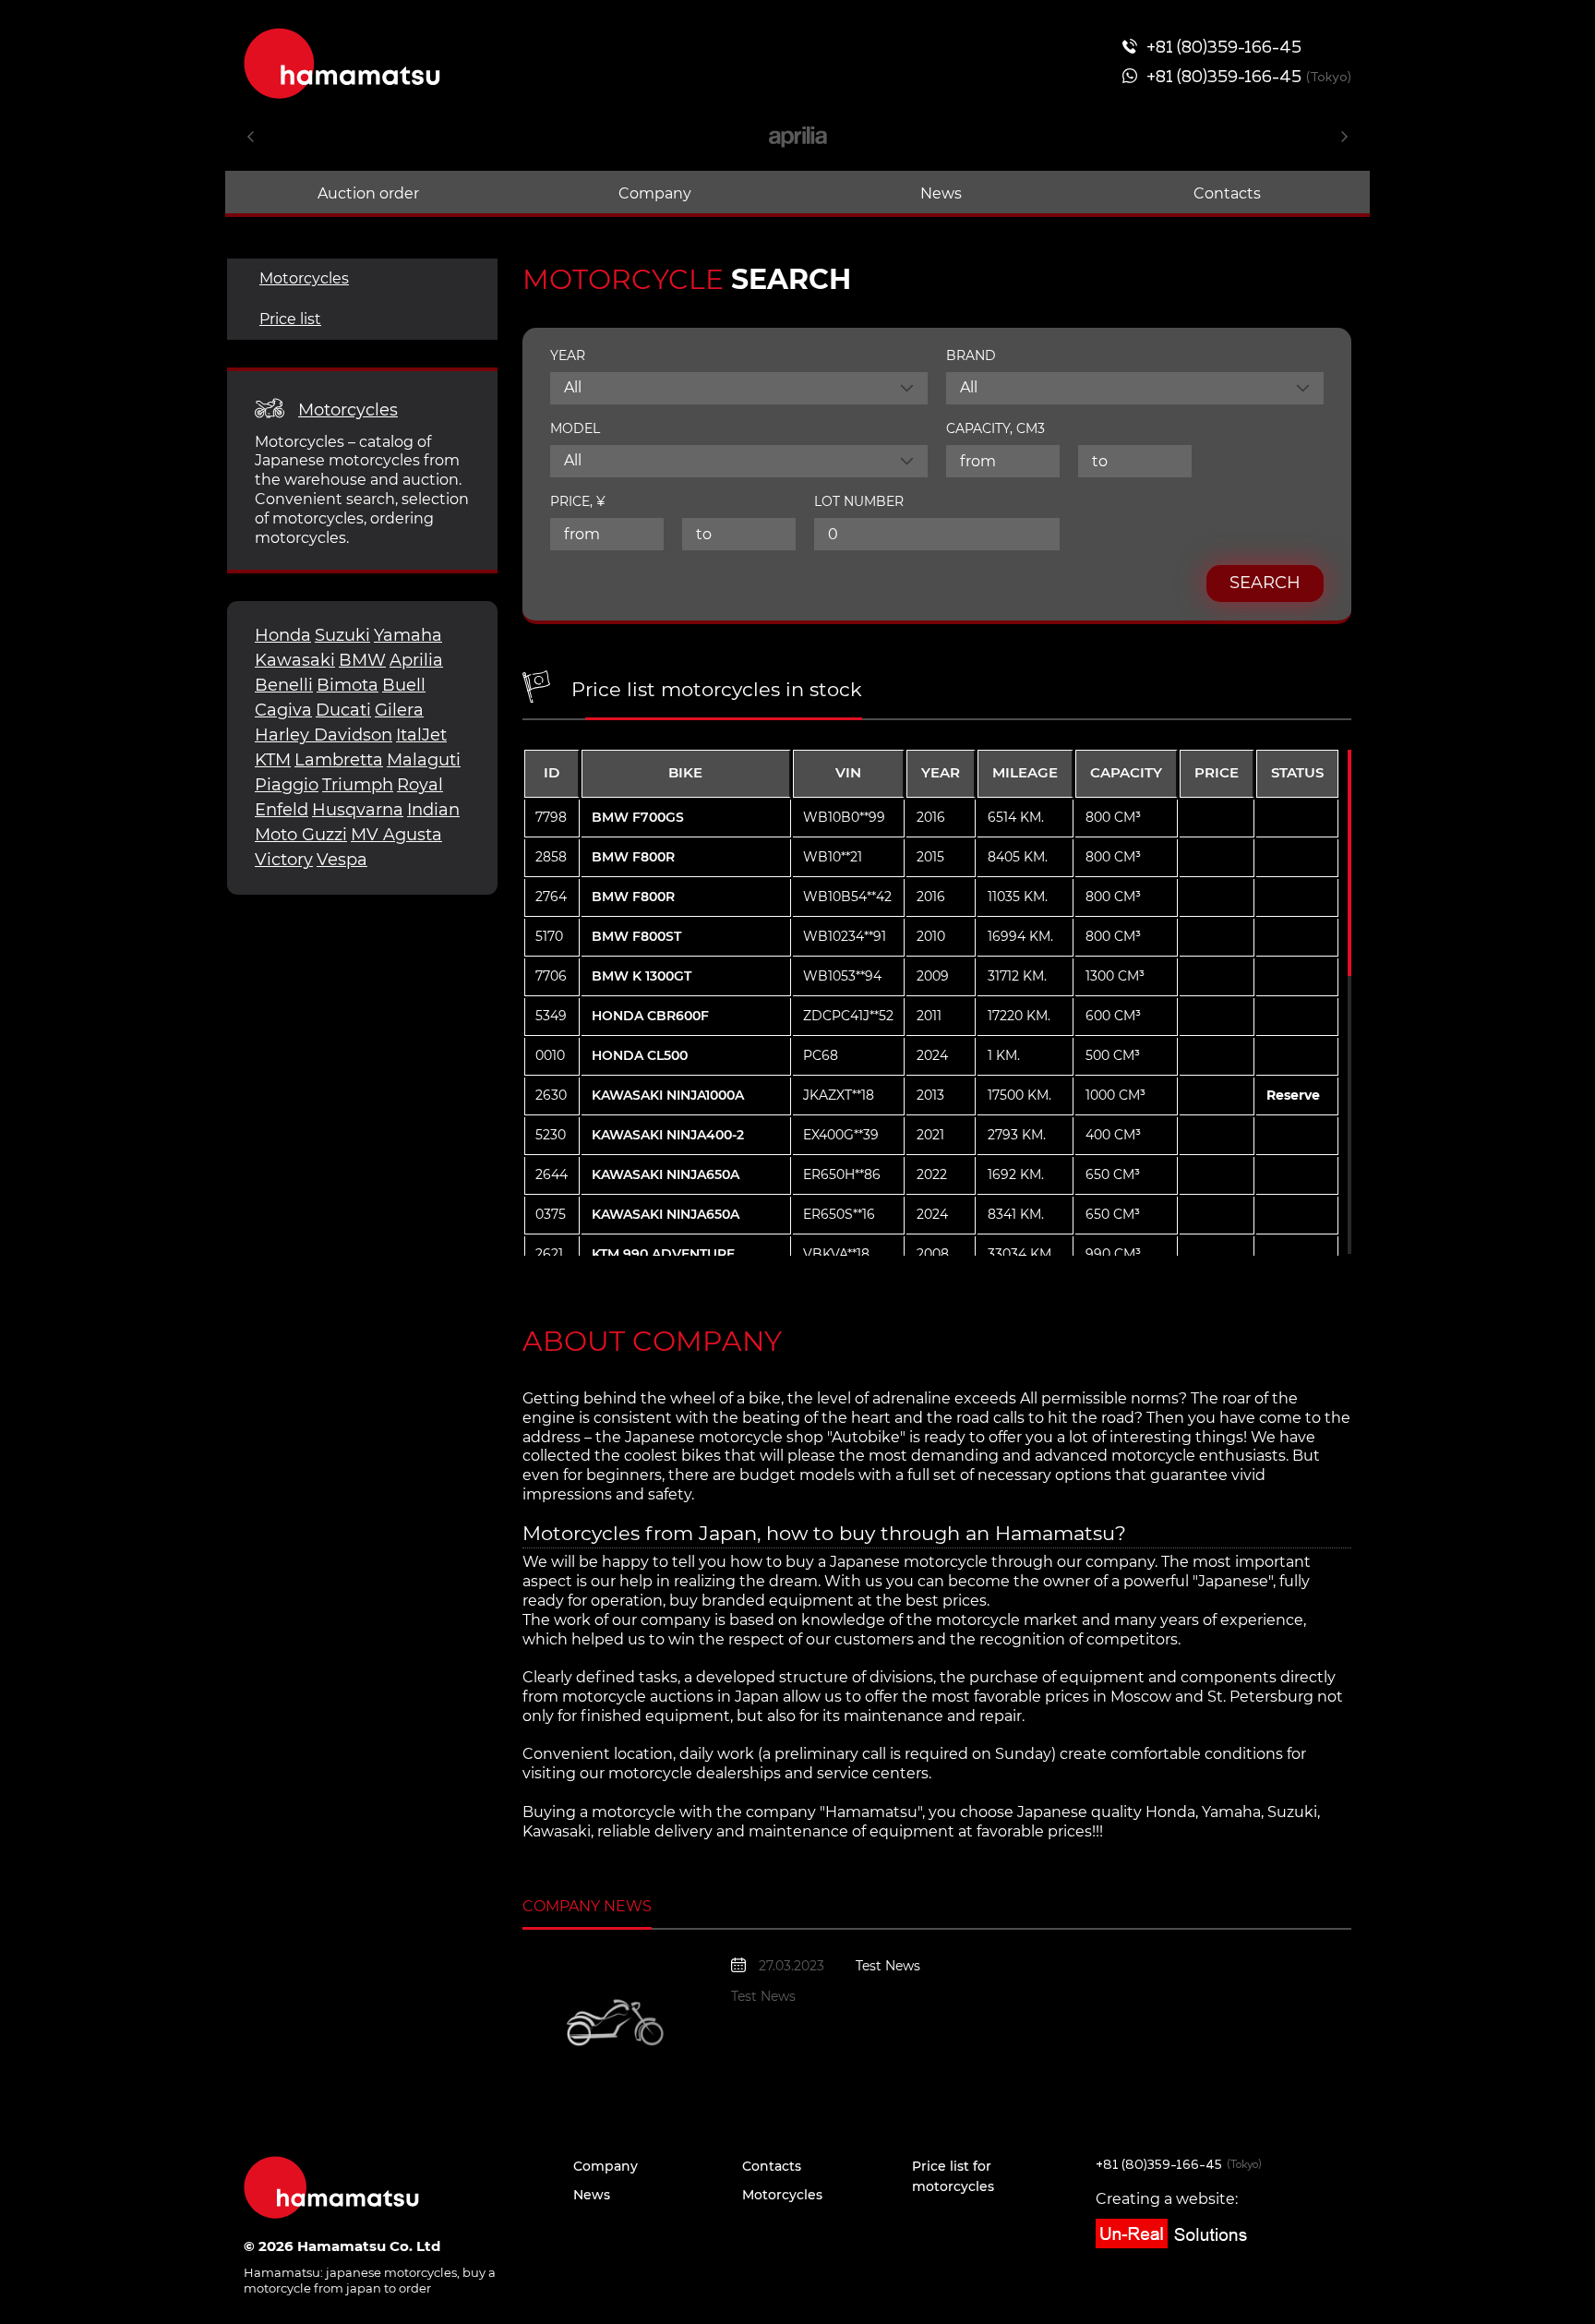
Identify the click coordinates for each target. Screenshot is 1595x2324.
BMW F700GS (638, 817)
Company (655, 193)
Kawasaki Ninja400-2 (668, 1135)
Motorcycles (304, 278)
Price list (290, 319)
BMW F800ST (636, 936)
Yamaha (408, 635)
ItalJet (421, 735)
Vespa (342, 860)
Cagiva (283, 710)
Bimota (348, 685)
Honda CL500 (640, 1055)
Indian (433, 810)
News (941, 193)
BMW (362, 660)
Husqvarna (358, 810)
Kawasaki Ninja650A (666, 1174)
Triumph (358, 785)
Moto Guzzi (301, 835)
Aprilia (416, 660)
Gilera (399, 710)
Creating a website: (1167, 2199)
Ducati (343, 710)
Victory (284, 860)
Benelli (284, 685)
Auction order (368, 193)
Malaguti (424, 760)
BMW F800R (633, 857)
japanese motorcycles (391, 2272)
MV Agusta (396, 835)
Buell (404, 685)
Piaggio (287, 785)
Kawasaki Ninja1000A (668, 1095)
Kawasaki (295, 660)
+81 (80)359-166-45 (1159, 2165)
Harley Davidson (324, 735)
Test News (888, 1966)
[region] (932, 1002)
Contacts (1227, 193)
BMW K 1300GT (642, 976)
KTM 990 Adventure (663, 1254)
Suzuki (342, 635)
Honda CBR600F (650, 1016)
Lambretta (339, 760)
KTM (273, 760)
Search (1265, 583)
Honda (283, 635)
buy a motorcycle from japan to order (370, 2280)
